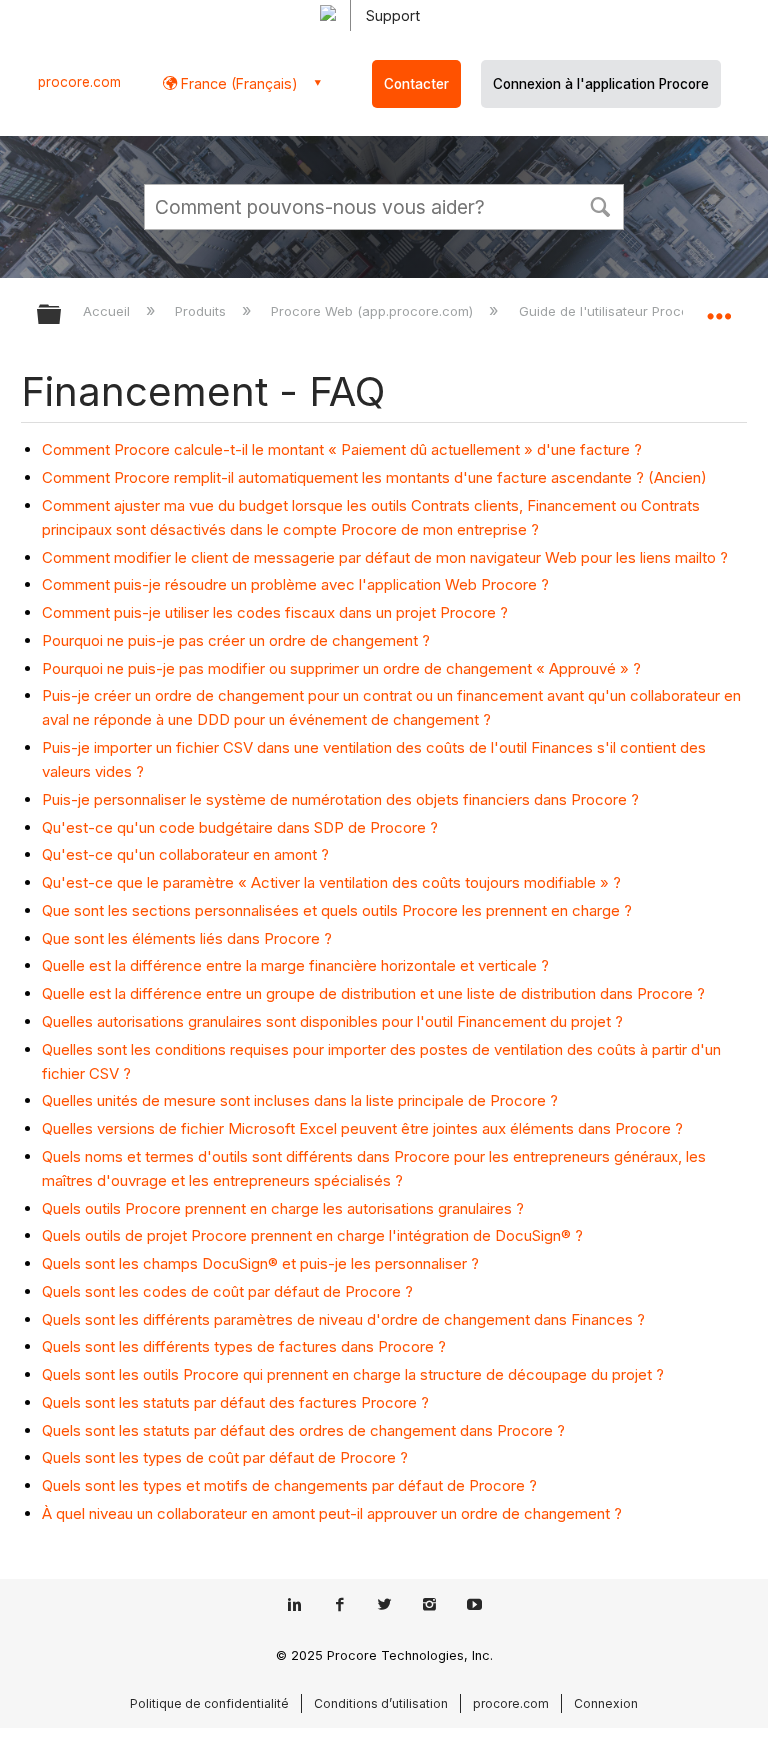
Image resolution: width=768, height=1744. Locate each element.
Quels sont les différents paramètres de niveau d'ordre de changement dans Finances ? (343, 1319)
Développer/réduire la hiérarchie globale (62, 315)
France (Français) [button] (237, 83)
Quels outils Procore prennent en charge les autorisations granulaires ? (283, 1208)
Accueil (108, 311)
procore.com (79, 82)
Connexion (606, 1703)
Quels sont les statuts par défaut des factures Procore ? (235, 1402)
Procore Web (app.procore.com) (374, 311)
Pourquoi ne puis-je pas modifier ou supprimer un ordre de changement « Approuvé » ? (341, 668)
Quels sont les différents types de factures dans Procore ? (244, 1346)
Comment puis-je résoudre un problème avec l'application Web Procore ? (295, 584)
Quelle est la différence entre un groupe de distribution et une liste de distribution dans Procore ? (373, 993)
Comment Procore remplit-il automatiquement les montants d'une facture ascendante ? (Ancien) (374, 477)
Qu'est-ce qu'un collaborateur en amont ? (185, 854)
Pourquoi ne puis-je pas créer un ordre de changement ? (236, 640)
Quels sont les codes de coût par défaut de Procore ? (227, 1291)
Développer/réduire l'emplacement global (719, 308)
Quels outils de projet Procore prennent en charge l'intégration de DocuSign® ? (312, 1235)
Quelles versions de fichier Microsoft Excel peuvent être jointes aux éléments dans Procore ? (362, 1128)
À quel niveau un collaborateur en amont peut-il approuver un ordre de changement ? (332, 1513)
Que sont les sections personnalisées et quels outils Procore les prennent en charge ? (337, 910)
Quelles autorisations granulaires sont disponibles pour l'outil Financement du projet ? (332, 1021)
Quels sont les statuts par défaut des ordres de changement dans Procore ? (303, 1430)
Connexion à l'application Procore (601, 84)
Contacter (416, 84)
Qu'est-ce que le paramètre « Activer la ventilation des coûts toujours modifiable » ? (331, 882)
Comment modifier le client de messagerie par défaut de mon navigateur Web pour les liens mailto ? (385, 557)
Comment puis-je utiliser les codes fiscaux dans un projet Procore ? (275, 612)
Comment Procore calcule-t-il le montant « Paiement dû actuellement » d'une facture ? (342, 449)
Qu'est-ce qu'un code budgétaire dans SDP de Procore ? (240, 827)
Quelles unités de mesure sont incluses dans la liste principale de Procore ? (300, 1100)
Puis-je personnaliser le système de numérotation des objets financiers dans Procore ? (340, 799)
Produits (202, 311)
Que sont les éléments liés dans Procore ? (187, 938)
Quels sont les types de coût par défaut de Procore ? (225, 1457)
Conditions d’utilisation (381, 1703)
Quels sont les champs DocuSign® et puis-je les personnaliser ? (260, 1263)
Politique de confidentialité (209, 1703)
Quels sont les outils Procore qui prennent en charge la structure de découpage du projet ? (353, 1374)
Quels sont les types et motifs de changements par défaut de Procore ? (289, 1485)
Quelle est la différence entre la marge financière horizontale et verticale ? (295, 965)
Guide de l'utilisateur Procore (612, 311)
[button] (600, 205)
